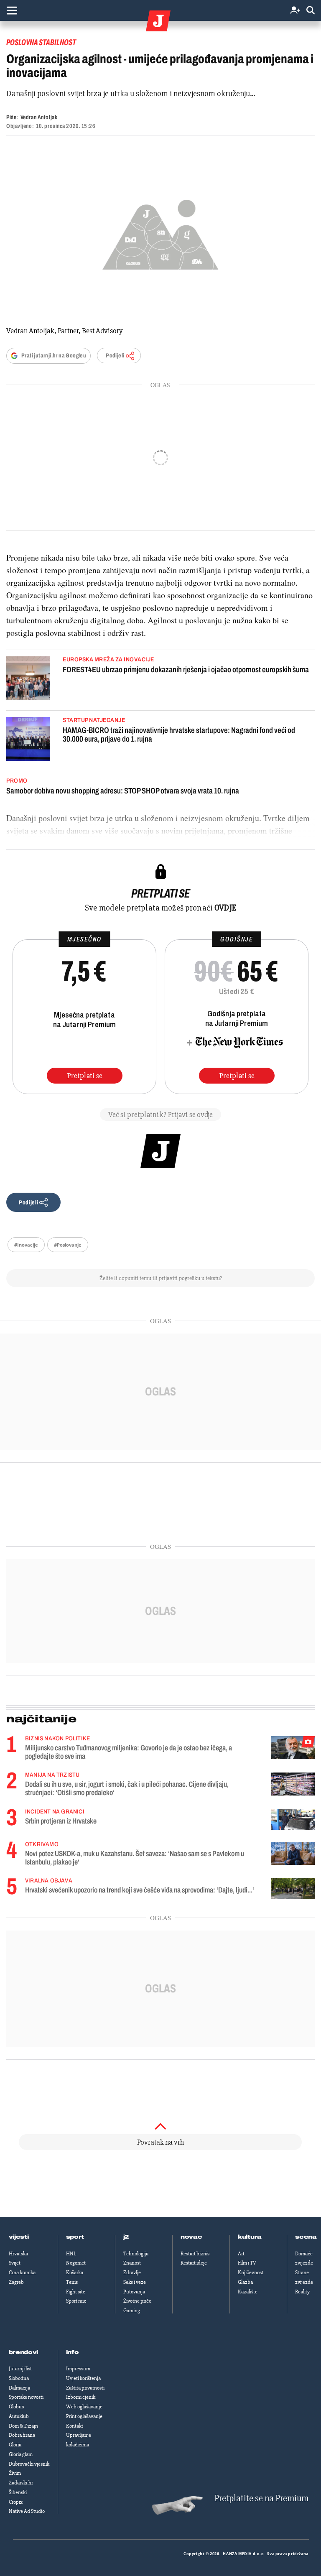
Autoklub (19, 2416)
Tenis (72, 2282)
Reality (302, 2292)
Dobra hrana (22, 2435)
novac (191, 2237)
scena (306, 2237)
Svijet (15, 2263)
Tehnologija (136, 2254)
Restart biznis (195, 2254)
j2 (126, 2237)
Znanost (132, 2263)
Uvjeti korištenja (83, 2378)
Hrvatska (18, 2254)
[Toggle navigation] (12, 10)
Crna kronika (22, 2272)
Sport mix (76, 2301)
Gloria (15, 2445)
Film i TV (247, 2263)
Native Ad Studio (27, 2511)
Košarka (75, 2272)
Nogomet (76, 2263)
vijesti (19, 2237)
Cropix (16, 2502)
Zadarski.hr (21, 2483)
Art (241, 2254)
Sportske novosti (26, 2397)
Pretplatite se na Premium (261, 2498)
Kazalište (248, 2292)
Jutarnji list (20, 2369)
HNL (71, 2254)
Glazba (245, 2282)
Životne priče (137, 2301)
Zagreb (16, 2282)
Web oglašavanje (84, 2407)
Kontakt (75, 2426)
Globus (16, 2407)
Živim (15, 2473)
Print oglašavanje (84, 2416)
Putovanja (134, 2292)
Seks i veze (135, 2282)
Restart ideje (194, 2263)
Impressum (78, 2369)
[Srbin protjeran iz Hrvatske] (293, 1820)
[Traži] (311, 11)
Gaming (132, 2311)
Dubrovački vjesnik (29, 2464)
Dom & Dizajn (23, 2426)
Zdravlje (132, 2272)
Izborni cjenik (81, 2397)
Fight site (76, 2292)
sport (75, 2237)
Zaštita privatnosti (85, 2388)
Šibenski (18, 2492)
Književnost (251, 2272)
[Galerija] (160, 232)
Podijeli (115, 356)
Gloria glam (21, 2454)
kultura (250, 2237)
